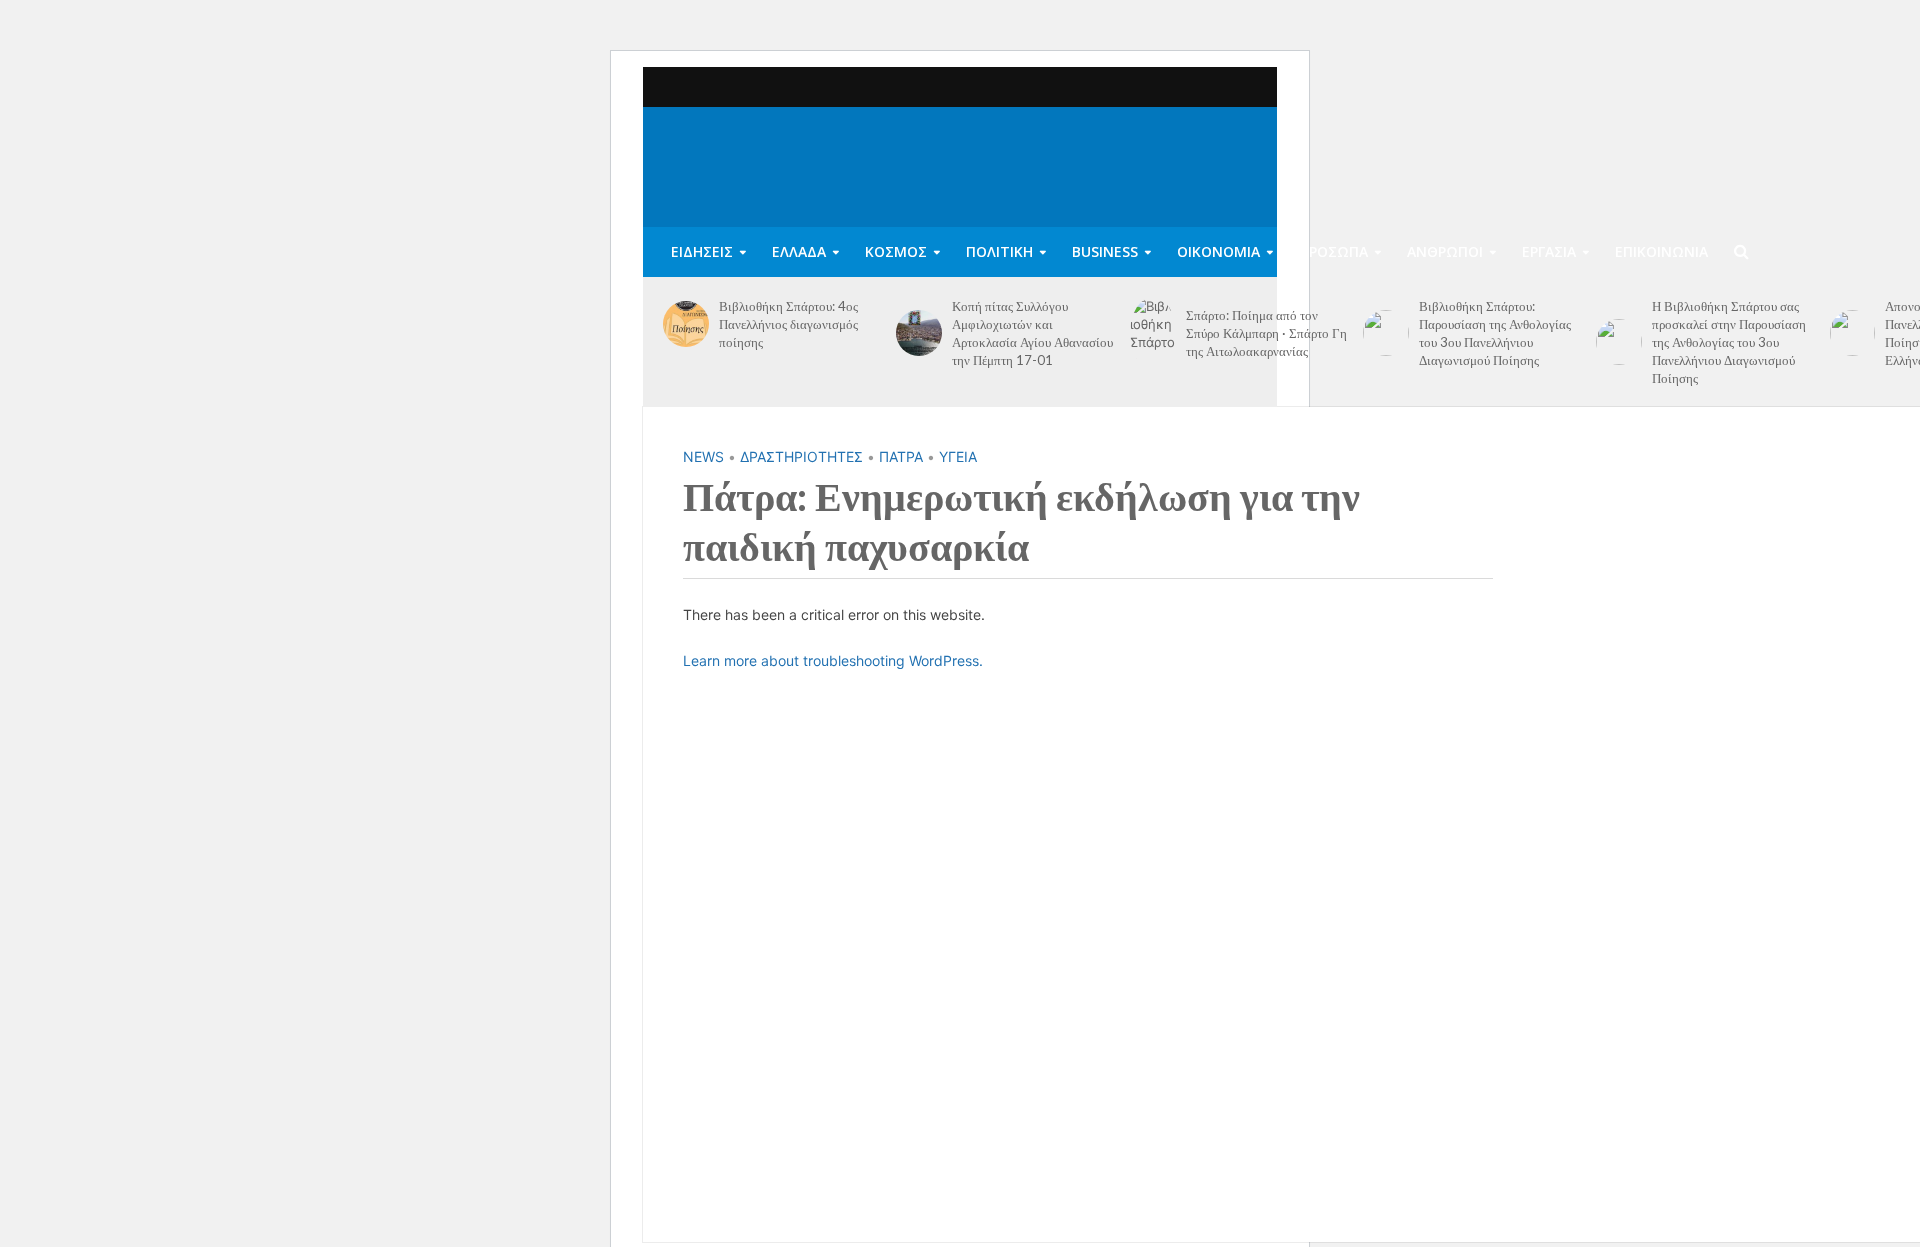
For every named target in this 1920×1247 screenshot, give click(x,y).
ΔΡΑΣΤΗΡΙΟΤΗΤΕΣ (801, 456)
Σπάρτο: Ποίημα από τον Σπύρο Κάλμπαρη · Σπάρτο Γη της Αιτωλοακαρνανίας (1266, 333)
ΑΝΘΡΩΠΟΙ (1445, 251)
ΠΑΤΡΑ (901, 456)
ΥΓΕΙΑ (958, 456)
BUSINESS (1105, 251)
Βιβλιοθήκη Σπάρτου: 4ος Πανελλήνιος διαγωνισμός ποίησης (788, 324)
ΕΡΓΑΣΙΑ (1549, 251)
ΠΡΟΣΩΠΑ (1333, 251)
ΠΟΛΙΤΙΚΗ (999, 251)
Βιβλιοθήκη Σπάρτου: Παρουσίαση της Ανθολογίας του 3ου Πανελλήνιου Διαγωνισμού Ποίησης (1495, 333)
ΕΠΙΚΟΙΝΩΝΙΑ (1661, 251)
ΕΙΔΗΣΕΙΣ (702, 251)
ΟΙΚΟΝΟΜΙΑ (1218, 251)
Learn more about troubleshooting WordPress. (833, 660)
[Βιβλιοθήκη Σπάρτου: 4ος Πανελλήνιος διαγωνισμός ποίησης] (686, 324)
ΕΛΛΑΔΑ (799, 251)
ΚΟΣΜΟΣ (896, 251)
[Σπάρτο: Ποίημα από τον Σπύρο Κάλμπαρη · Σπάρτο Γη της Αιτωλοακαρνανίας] (1153, 333)
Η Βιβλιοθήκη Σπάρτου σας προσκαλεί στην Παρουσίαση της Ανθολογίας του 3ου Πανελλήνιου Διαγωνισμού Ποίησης (1729, 342)
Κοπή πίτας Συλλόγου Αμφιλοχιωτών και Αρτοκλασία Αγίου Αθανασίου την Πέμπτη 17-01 (1032, 333)
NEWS (703, 456)
